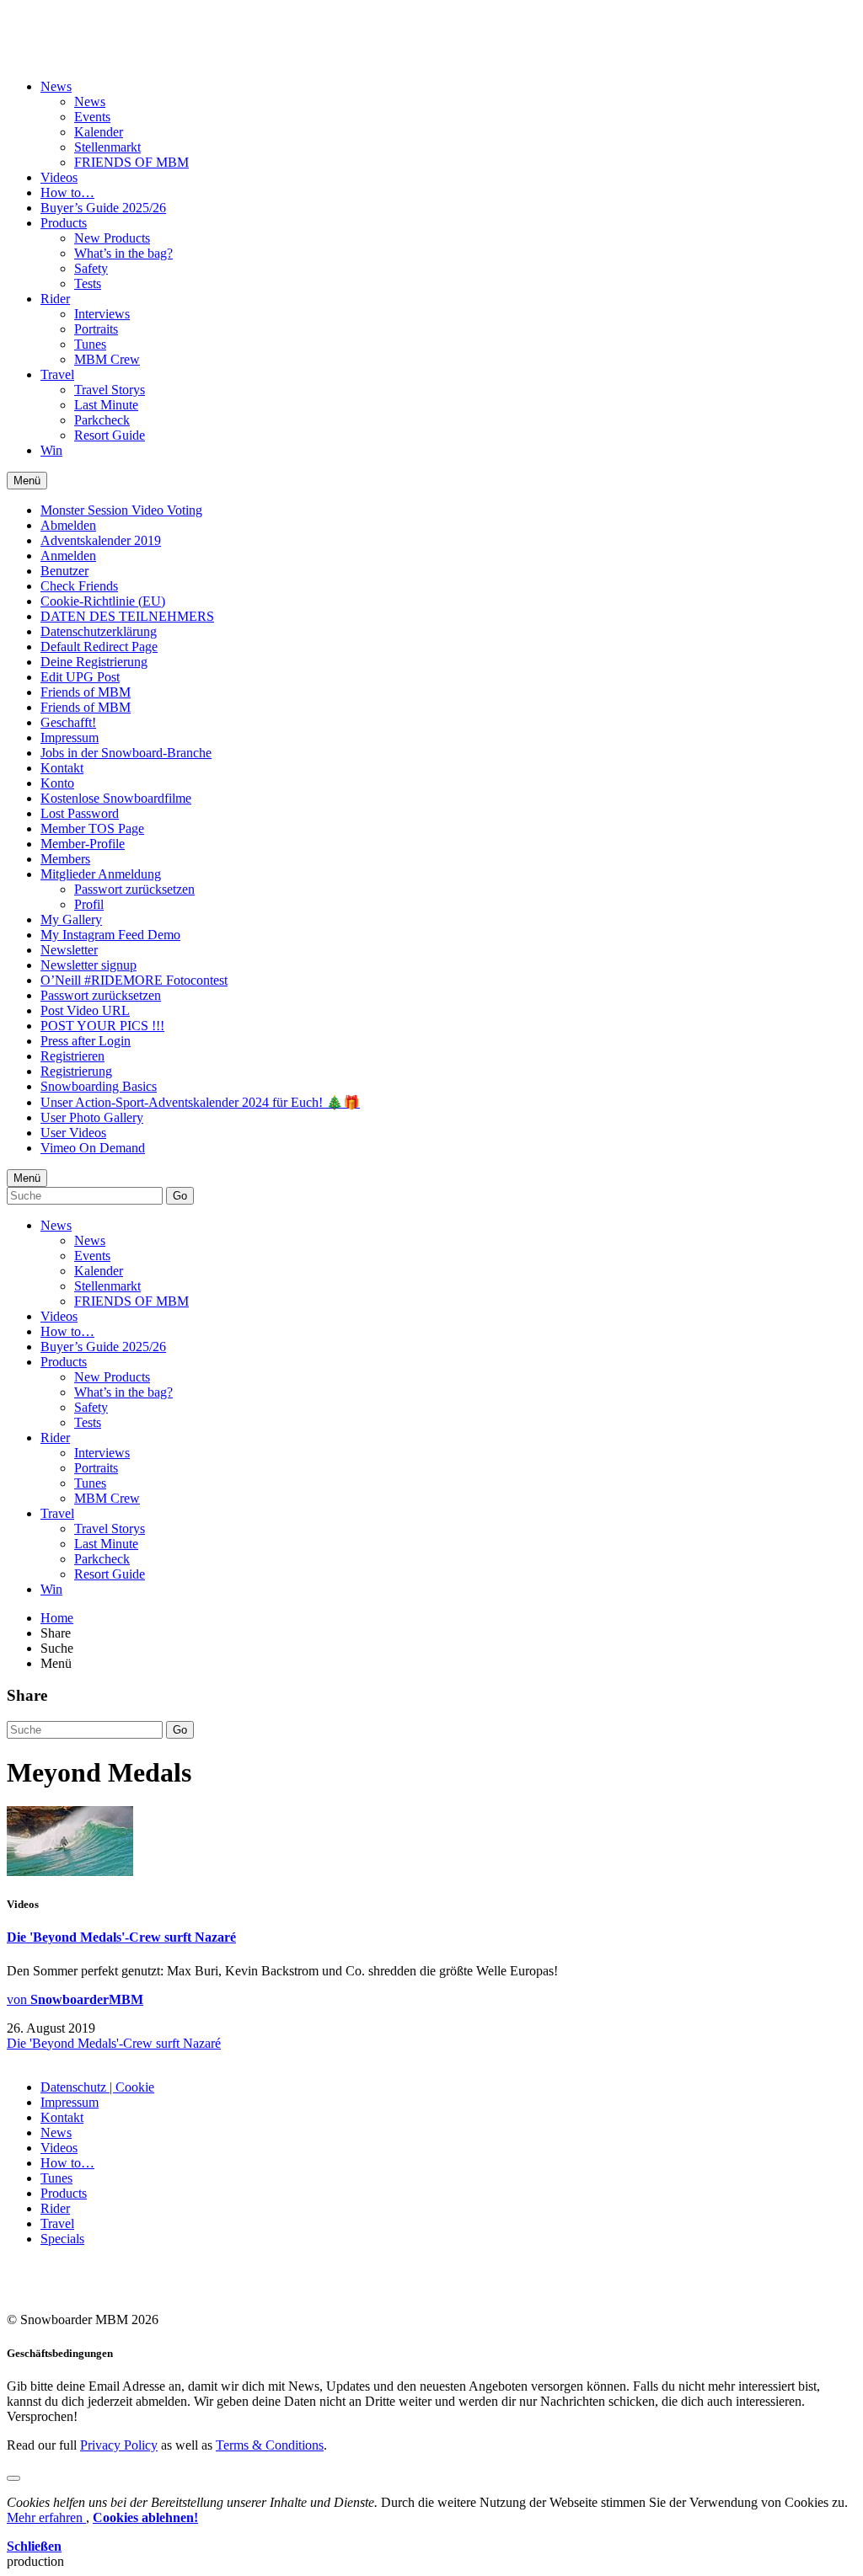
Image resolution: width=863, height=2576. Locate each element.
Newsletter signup (88, 965)
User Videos (73, 1133)
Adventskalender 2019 (101, 540)
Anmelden (68, 556)
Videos (59, 177)
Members (65, 859)
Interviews (102, 314)
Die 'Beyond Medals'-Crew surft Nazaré (121, 1937)
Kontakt (62, 768)
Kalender (99, 132)
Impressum (70, 738)
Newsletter (69, 950)
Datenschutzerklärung (99, 631)
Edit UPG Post (80, 677)
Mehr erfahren (46, 2517)
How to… (67, 192)
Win (51, 450)
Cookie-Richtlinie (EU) (103, 601)
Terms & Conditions (270, 2445)
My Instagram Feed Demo (110, 935)
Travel (57, 374)
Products (64, 223)
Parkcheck (102, 420)
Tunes (90, 344)
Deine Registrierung (94, 662)
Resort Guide (110, 435)
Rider (55, 299)
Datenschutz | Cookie (97, 2087)
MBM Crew (107, 359)
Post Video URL (85, 1010)
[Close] (13, 2478)
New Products (112, 238)
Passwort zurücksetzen (134, 889)
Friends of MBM (86, 692)
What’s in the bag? (123, 253)
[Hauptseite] (106, 45)
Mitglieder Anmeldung (101, 874)
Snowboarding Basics (99, 1086)
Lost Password (80, 813)
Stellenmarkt (107, 147)
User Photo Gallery (92, 1117)
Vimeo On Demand (93, 1148)
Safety (91, 268)
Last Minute (106, 405)
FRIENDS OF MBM (131, 162)
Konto (57, 783)
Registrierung (76, 1071)
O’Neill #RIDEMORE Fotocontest (134, 980)
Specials (62, 2239)
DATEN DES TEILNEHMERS (127, 616)
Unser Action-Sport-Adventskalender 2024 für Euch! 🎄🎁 (200, 1102)
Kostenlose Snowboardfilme (116, 798)
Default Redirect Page (99, 647)
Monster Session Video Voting (121, 510)
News (56, 86)
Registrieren (72, 1056)
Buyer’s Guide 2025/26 (103, 208)
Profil (89, 904)
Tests (88, 283)
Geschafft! (68, 722)
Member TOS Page (92, 828)
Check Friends (79, 586)
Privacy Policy (119, 2445)
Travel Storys (110, 390)
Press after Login (86, 1041)
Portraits (96, 329)
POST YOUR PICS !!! (102, 1026)
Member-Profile (83, 844)
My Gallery (71, 919)
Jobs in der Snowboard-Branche (126, 753)
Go (180, 1196)
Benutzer (64, 571)
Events (92, 117)
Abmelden (68, 525)
